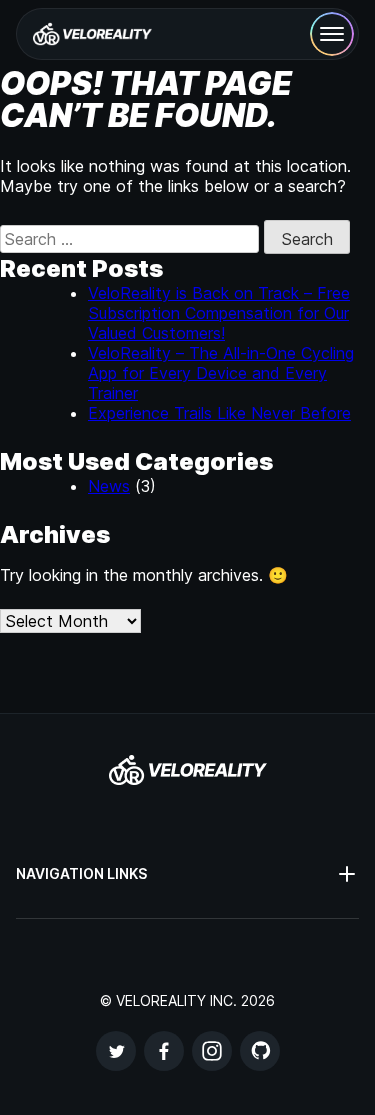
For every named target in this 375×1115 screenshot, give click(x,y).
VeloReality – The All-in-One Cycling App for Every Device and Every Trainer (221, 373)
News (109, 486)
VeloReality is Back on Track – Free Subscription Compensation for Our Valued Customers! (219, 313)
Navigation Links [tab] (81, 873)
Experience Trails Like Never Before (219, 413)
